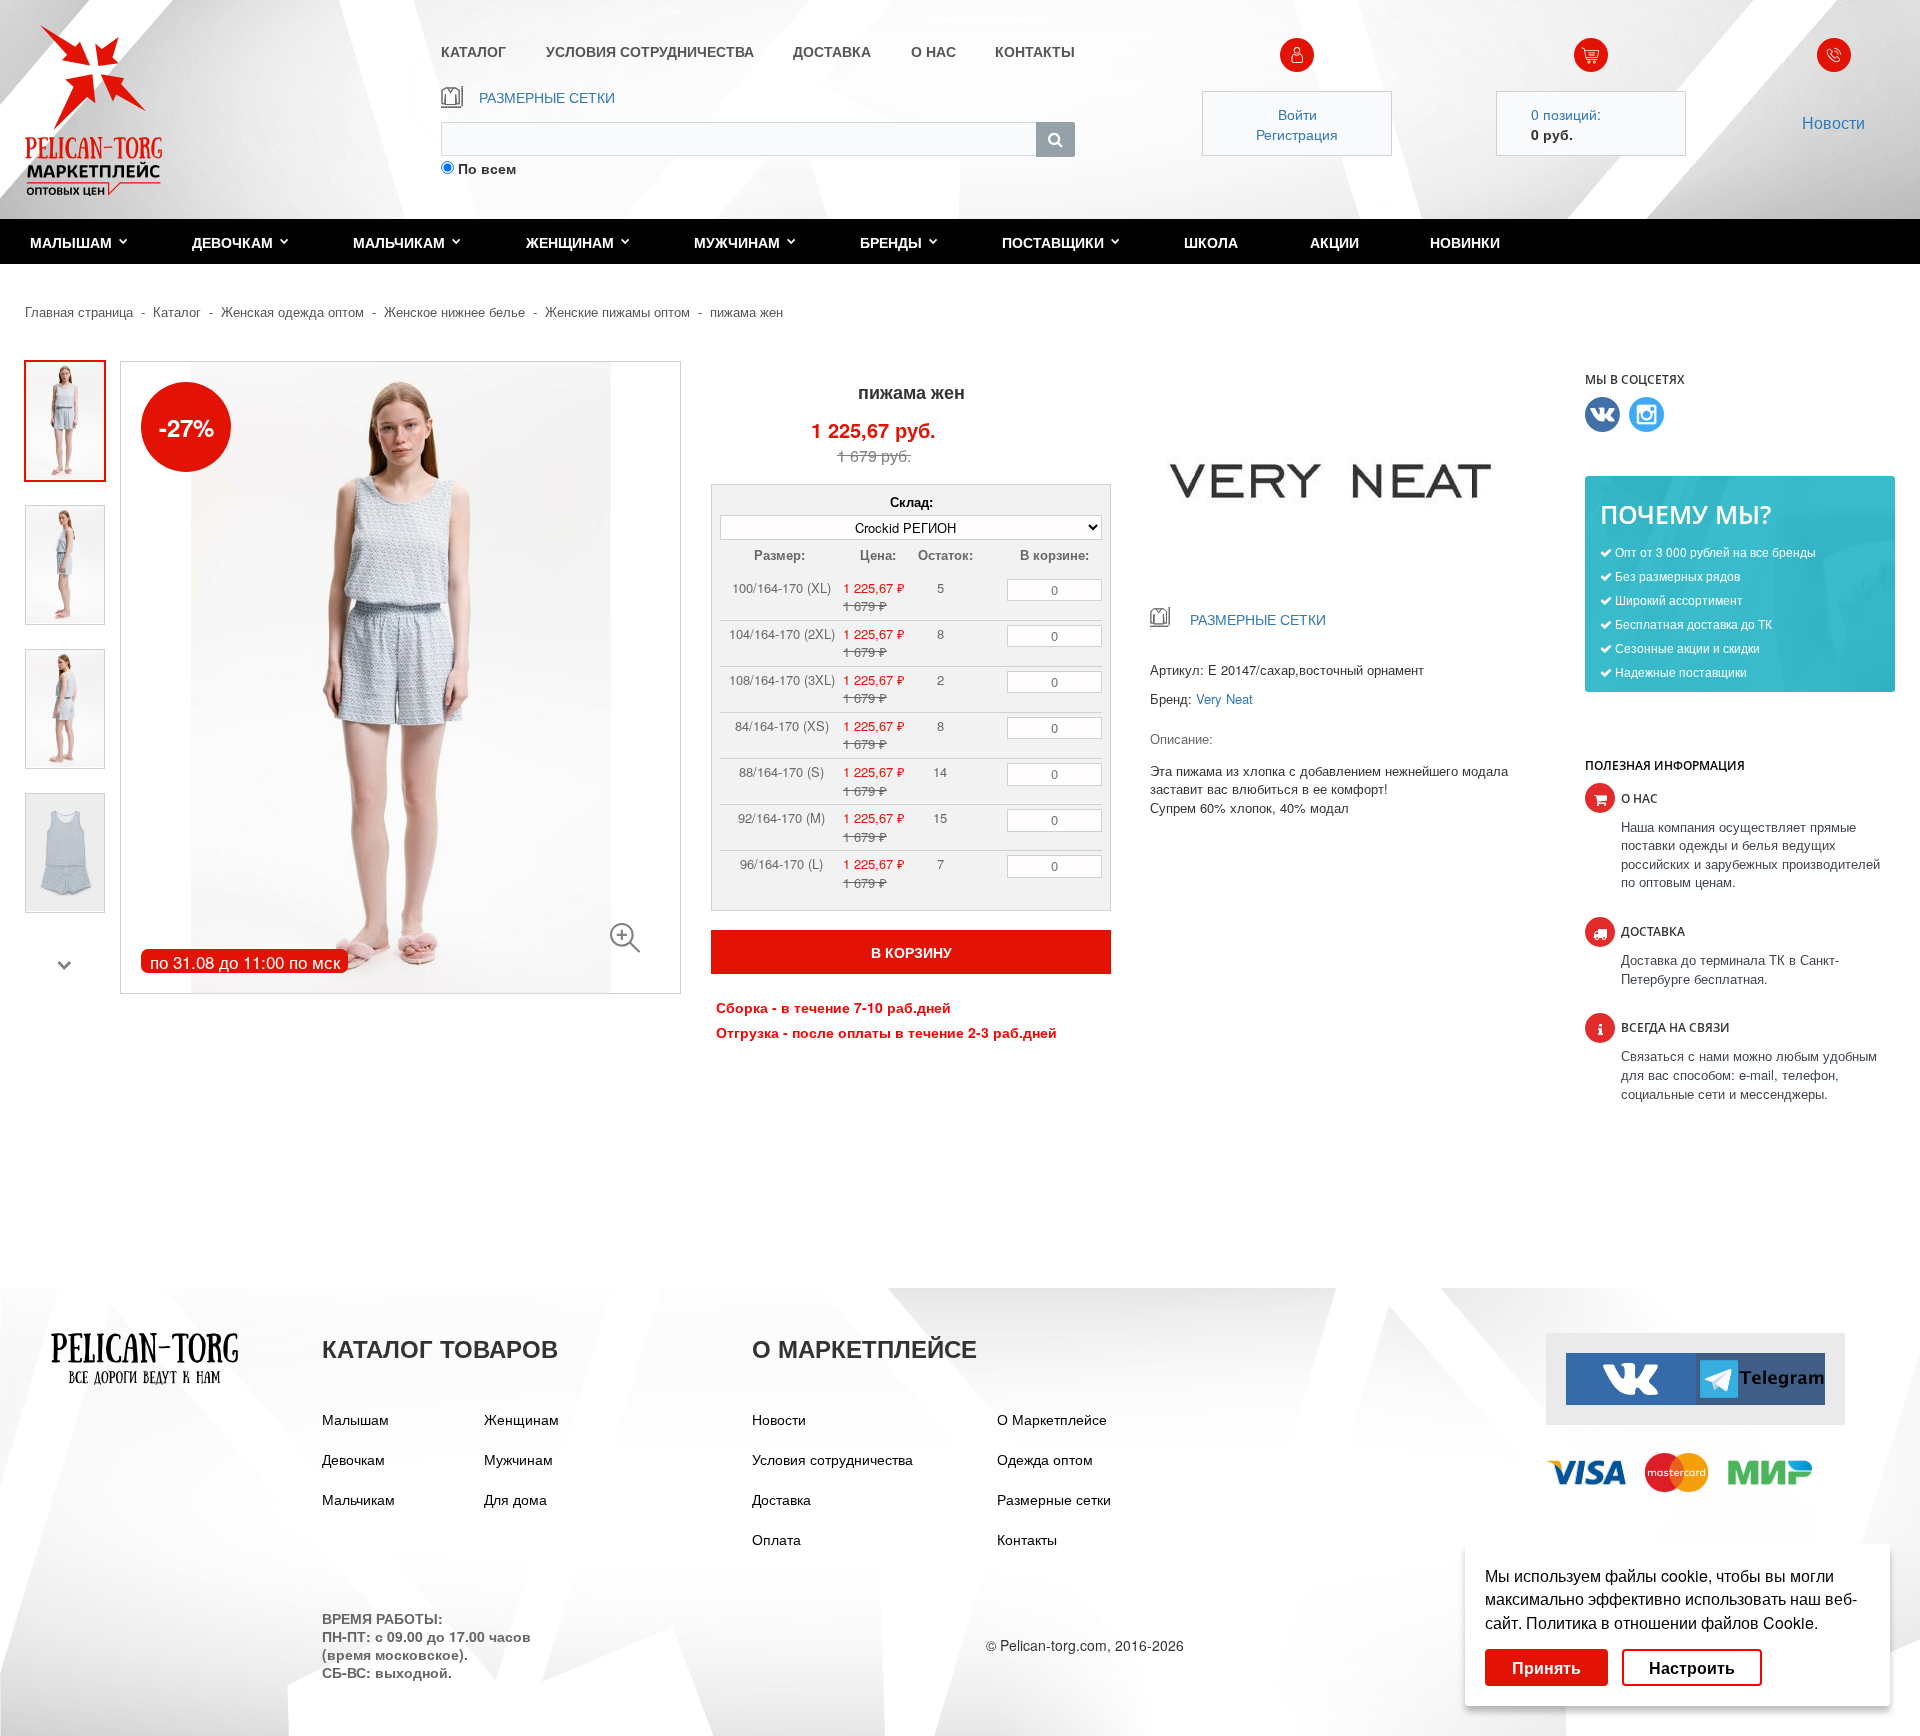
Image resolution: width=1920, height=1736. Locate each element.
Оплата (776, 1539)
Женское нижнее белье (454, 311)
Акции (1334, 242)
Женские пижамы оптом (617, 311)
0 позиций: (1566, 114)
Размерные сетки (1054, 1499)
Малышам (71, 242)
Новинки (1465, 242)
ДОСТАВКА (832, 51)
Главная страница (79, 311)
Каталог (177, 311)
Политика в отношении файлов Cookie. (1672, 1622)
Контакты (1027, 1539)
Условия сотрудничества (832, 1459)
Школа (1211, 242)
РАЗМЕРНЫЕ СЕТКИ (547, 97)
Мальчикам (399, 242)
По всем (487, 168)
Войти (1297, 114)
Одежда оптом (1045, 1459)
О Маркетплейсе (1052, 1419)
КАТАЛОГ (473, 51)
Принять (1546, 1667)
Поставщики (1053, 242)
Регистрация (1297, 134)
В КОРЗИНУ (911, 952)
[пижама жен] (625, 938)
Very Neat (1224, 698)
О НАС (933, 51)
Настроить (1692, 1667)
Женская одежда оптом (292, 311)
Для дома (515, 1499)
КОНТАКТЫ (1035, 51)
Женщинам (570, 242)
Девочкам (232, 242)
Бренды (891, 242)
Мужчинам (737, 242)
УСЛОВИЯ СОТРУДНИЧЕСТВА (650, 51)
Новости (1833, 122)
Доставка (781, 1499)
